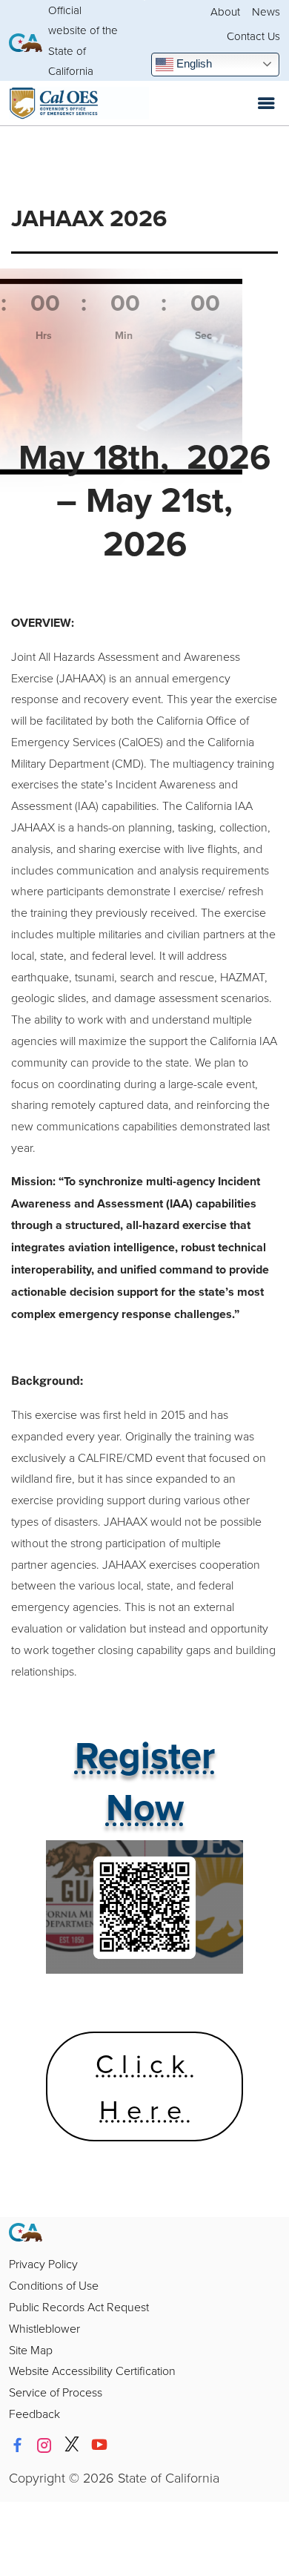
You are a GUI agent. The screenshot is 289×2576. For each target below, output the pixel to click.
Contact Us (253, 36)
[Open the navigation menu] (266, 103)
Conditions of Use (54, 2285)
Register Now (145, 1781)
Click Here (144, 2086)
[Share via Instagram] (44, 2445)
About (225, 11)
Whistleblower (44, 2328)
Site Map (31, 2350)
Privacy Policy (43, 2264)
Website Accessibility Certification (92, 2371)
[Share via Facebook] (17, 2445)
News (266, 11)
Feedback (34, 2414)
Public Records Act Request (79, 2307)
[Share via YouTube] (99, 2445)
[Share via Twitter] (72, 2445)
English (193, 63)
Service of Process (56, 2392)
